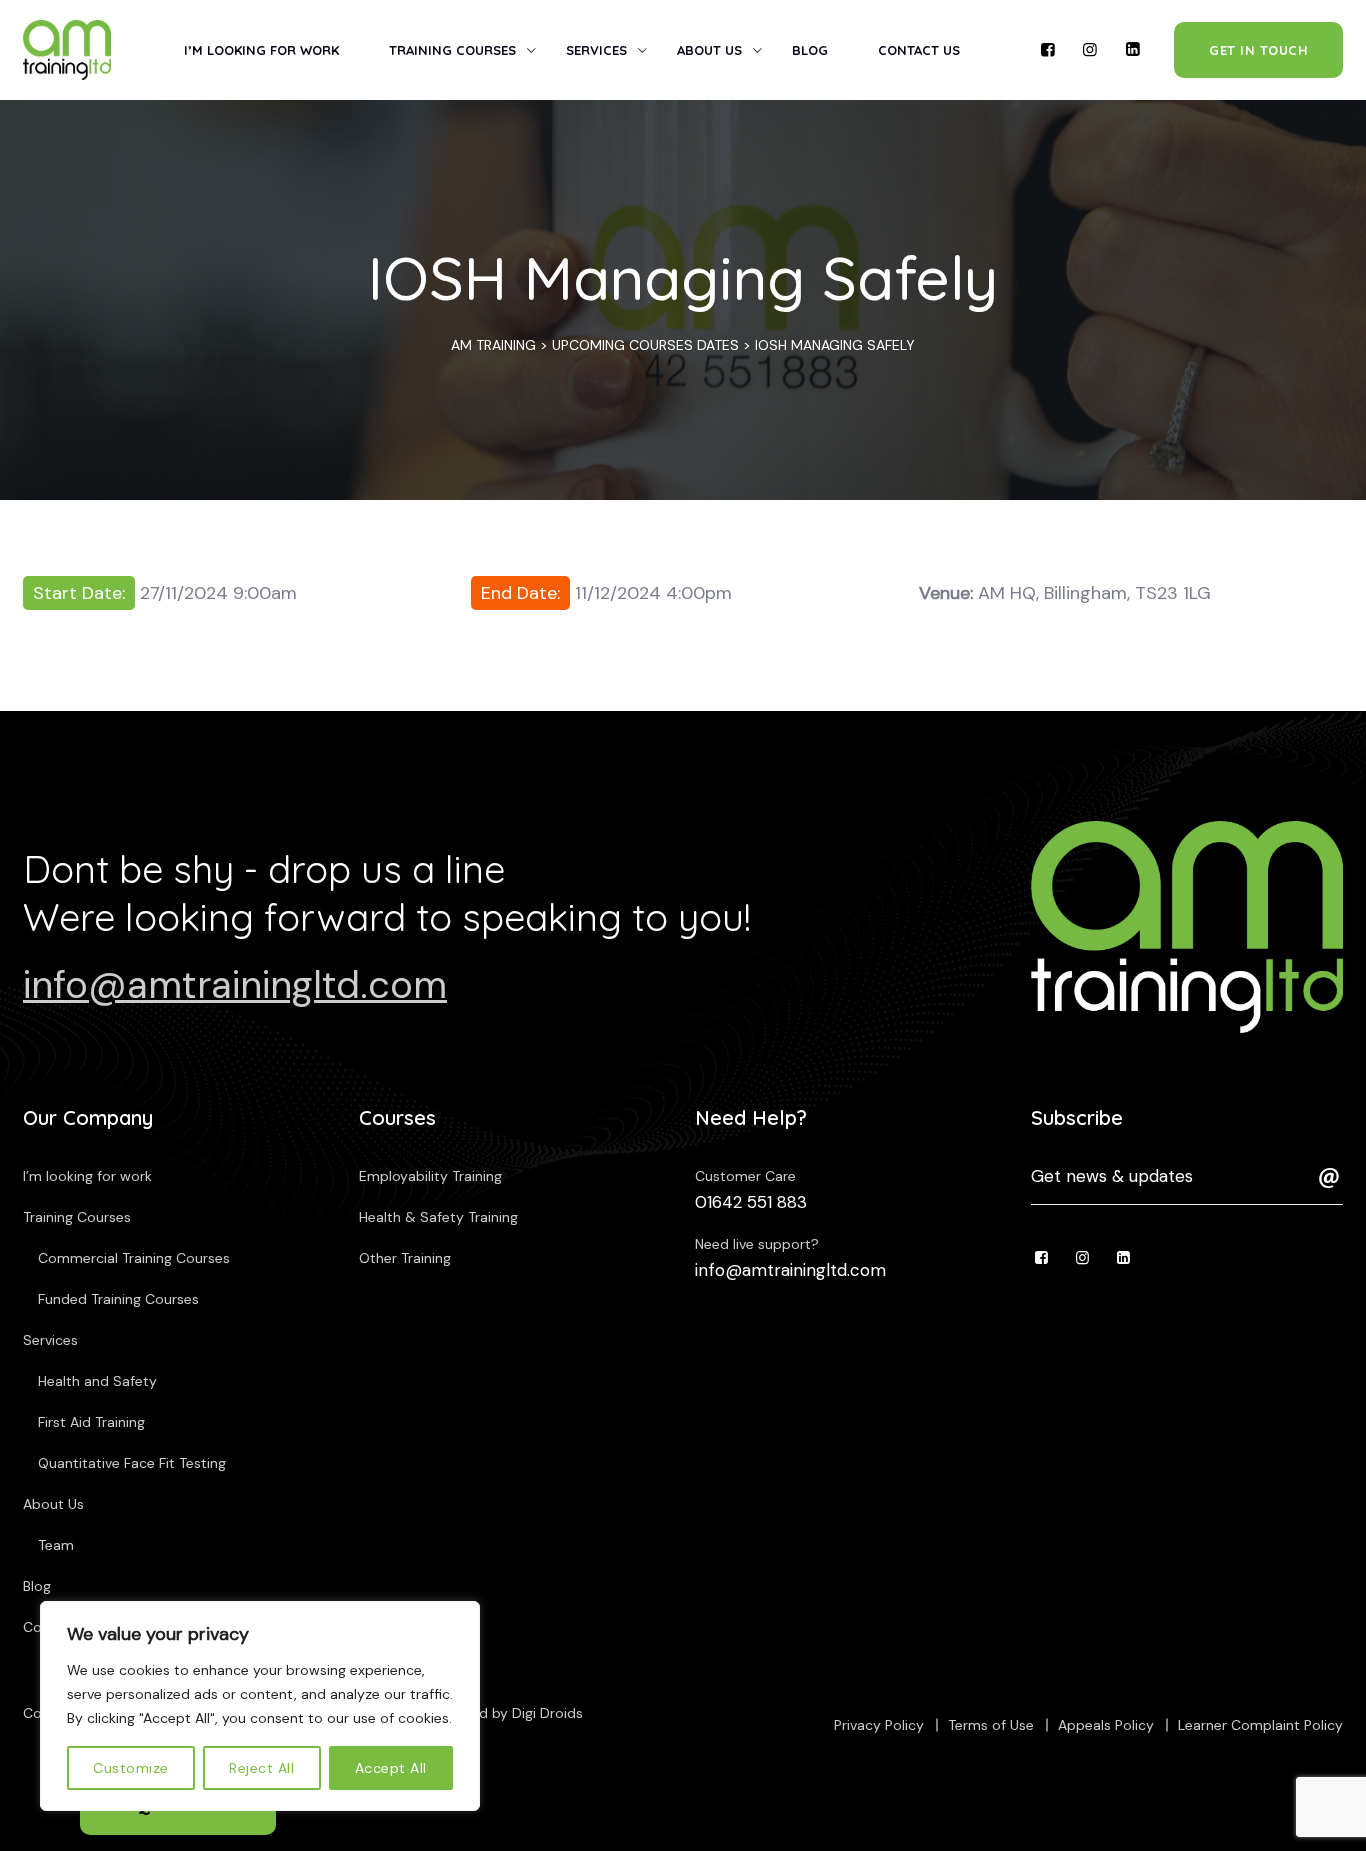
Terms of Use (991, 1725)
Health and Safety (97, 1381)
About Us (709, 50)
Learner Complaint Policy (1260, 1725)
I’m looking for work (261, 50)
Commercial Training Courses (134, 1258)
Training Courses (452, 50)
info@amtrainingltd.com (235, 985)
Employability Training (430, 1176)
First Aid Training (91, 1422)
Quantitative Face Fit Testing (132, 1463)
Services (596, 50)
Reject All (261, 1768)
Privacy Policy (879, 1725)
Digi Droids (547, 1713)
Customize (131, 1768)
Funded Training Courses (118, 1299)
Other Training (405, 1258)
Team (56, 1545)
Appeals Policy (1106, 1725)
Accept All (391, 1768)
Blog (810, 50)
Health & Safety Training (438, 1217)
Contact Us (919, 50)
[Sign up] (1329, 1178)
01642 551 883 (751, 1202)
